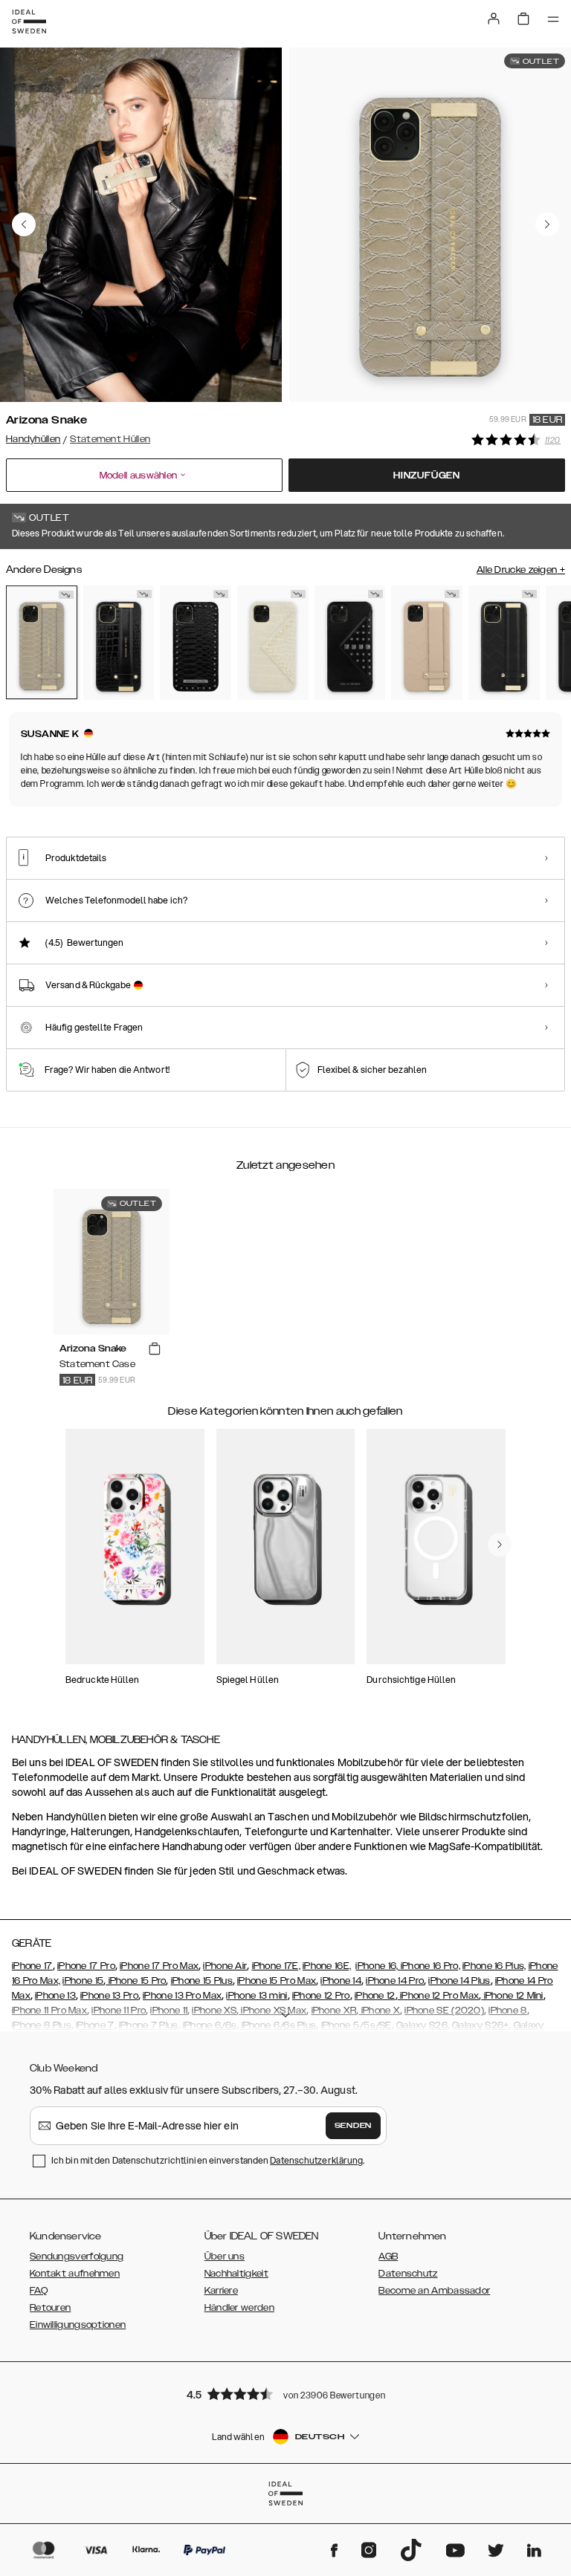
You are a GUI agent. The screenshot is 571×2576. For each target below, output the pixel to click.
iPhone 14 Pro (395, 1981)
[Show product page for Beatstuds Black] (196, 643)
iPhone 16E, (327, 1966)
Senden (353, 2126)
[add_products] (155, 1349)
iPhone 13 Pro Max (182, 1996)
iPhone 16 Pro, (430, 1966)
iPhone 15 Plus (202, 1981)
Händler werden (239, 2308)
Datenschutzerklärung (316, 2160)
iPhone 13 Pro (109, 1996)
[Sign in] (494, 19)
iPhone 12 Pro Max (438, 1996)
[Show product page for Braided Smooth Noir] (504, 643)
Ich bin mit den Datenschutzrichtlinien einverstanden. (208, 2160)
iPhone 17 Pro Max (159, 1966)
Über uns (225, 2257)
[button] (285, 2394)
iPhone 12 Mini (512, 1996)
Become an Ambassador (434, 2291)
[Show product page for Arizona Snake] (42, 642)
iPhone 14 (341, 1981)
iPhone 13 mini (257, 1996)
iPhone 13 (55, 1996)
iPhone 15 (83, 1981)
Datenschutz (408, 2274)
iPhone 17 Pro (86, 1966)
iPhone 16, (378, 1966)
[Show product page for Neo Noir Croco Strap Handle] (119, 643)
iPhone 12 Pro (321, 1996)
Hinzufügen (427, 476)
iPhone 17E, (276, 1966)
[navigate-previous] (500, 1545)
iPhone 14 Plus (459, 1981)
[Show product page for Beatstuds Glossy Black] (350, 643)
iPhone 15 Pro (136, 1981)
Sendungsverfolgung (77, 2257)
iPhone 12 (375, 1996)
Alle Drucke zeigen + (521, 570)
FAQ (39, 2291)
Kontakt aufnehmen (75, 2274)
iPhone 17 (32, 1966)
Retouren (50, 2308)
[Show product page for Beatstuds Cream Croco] (273, 643)
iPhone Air (225, 1966)
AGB (388, 2257)
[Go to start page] (29, 22)
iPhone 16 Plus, (494, 1966)
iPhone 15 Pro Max (277, 1981)
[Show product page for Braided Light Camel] (427, 643)
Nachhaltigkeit (236, 2274)
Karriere (221, 2291)
